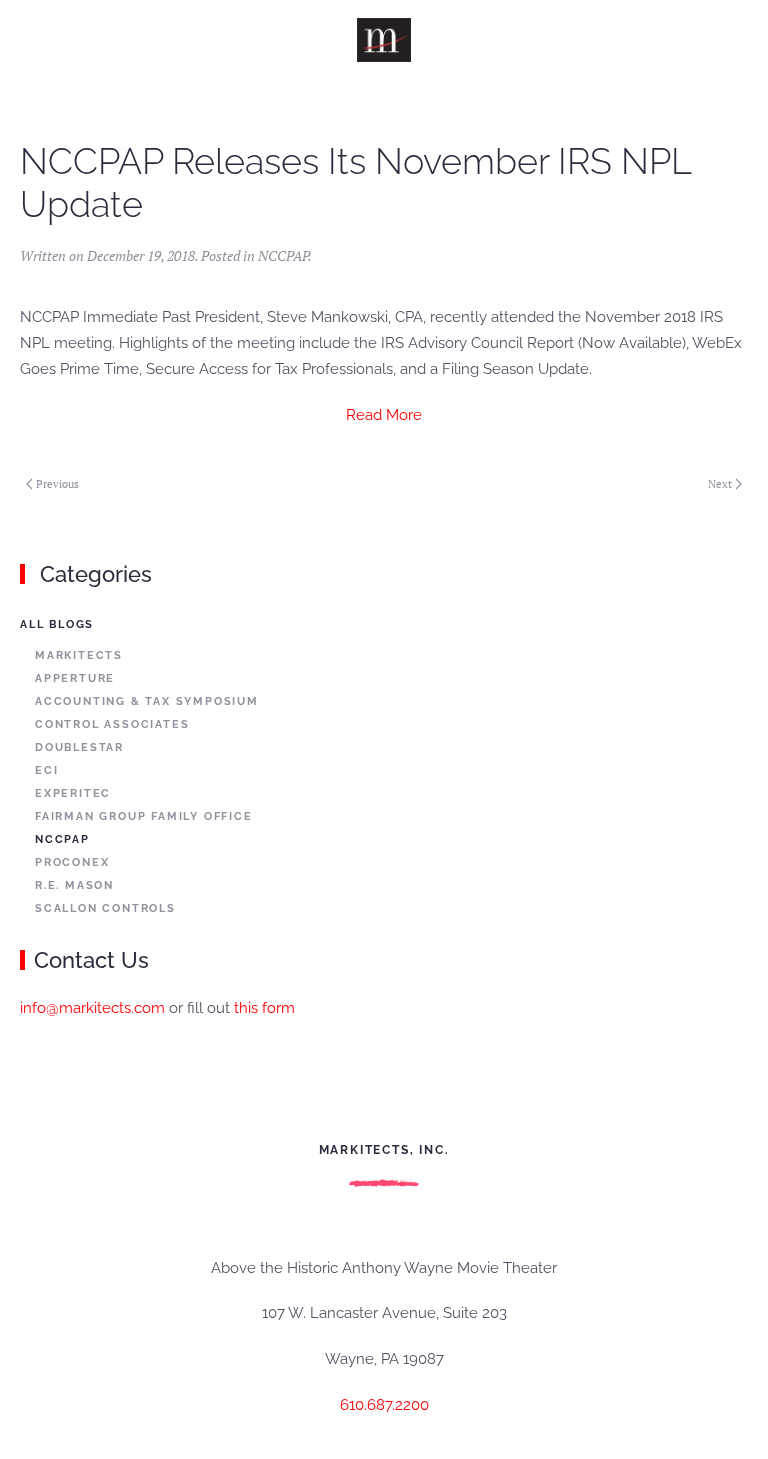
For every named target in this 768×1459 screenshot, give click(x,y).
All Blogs (57, 624)
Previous (57, 484)
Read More (384, 415)
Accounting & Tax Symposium (147, 701)
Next (720, 484)
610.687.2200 (384, 1405)
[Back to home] (384, 40)
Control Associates (112, 724)
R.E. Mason (74, 885)
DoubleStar (79, 747)
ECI (46, 770)
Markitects (79, 655)
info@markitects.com (92, 1008)
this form (264, 1008)
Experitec (73, 793)
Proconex (72, 862)
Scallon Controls (105, 908)
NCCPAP (283, 255)
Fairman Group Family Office (144, 816)
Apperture (75, 678)
